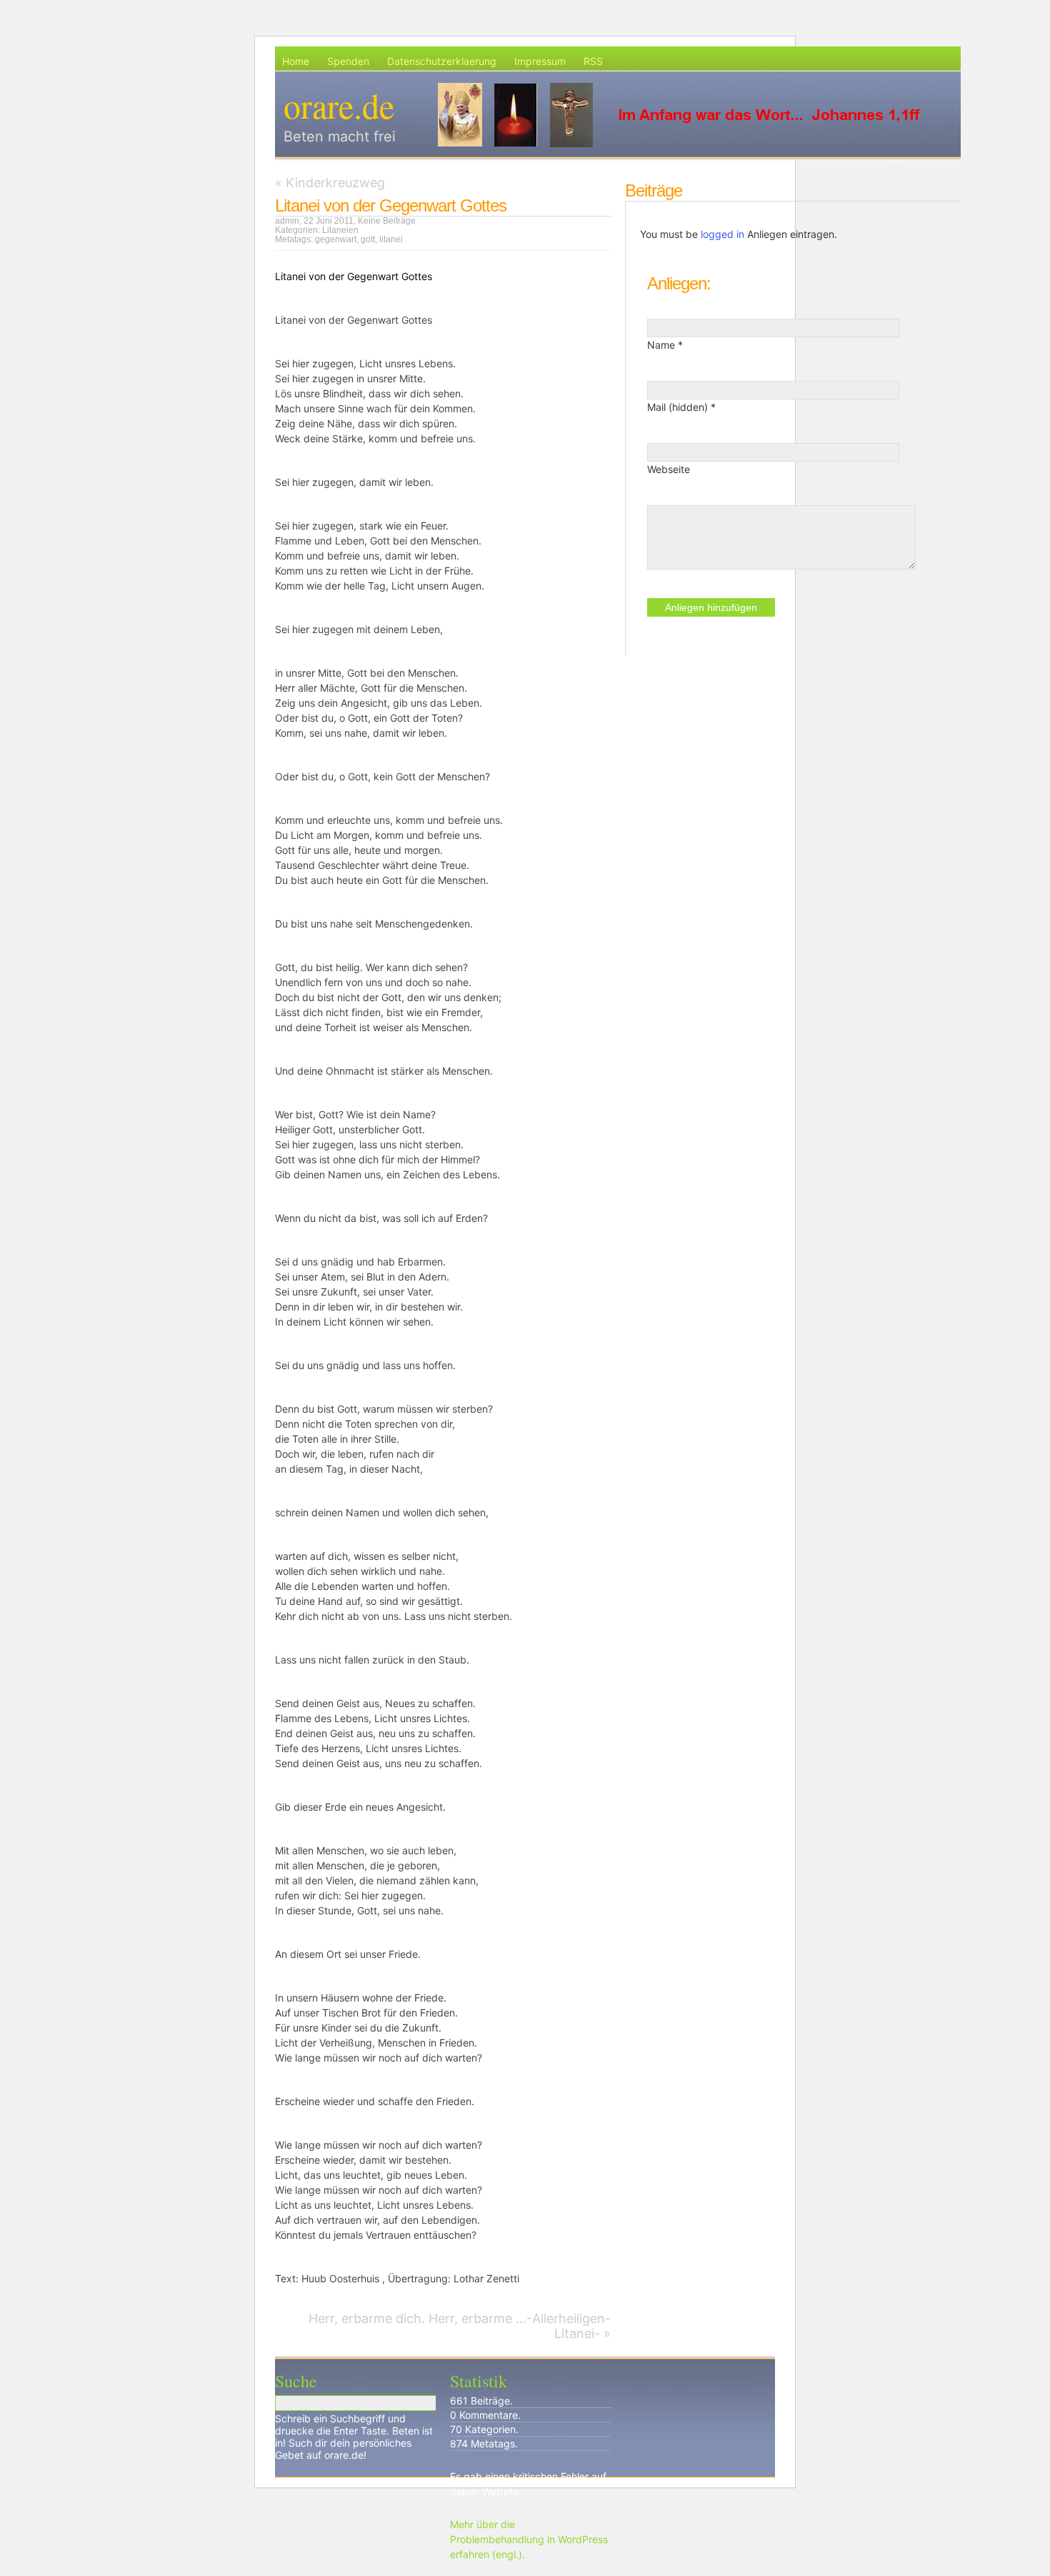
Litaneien (340, 230)
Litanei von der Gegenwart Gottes (391, 205)
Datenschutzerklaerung (442, 61)
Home (296, 61)
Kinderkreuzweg (335, 183)
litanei (391, 239)
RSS (593, 61)
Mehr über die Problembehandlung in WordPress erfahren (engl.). (529, 2539)
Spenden (348, 61)
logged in (722, 234)
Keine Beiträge (387, 221)
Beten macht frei (340, 136)
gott (368, 239)
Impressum (540, 61)
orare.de (339, 105)
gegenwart (336, 239)
